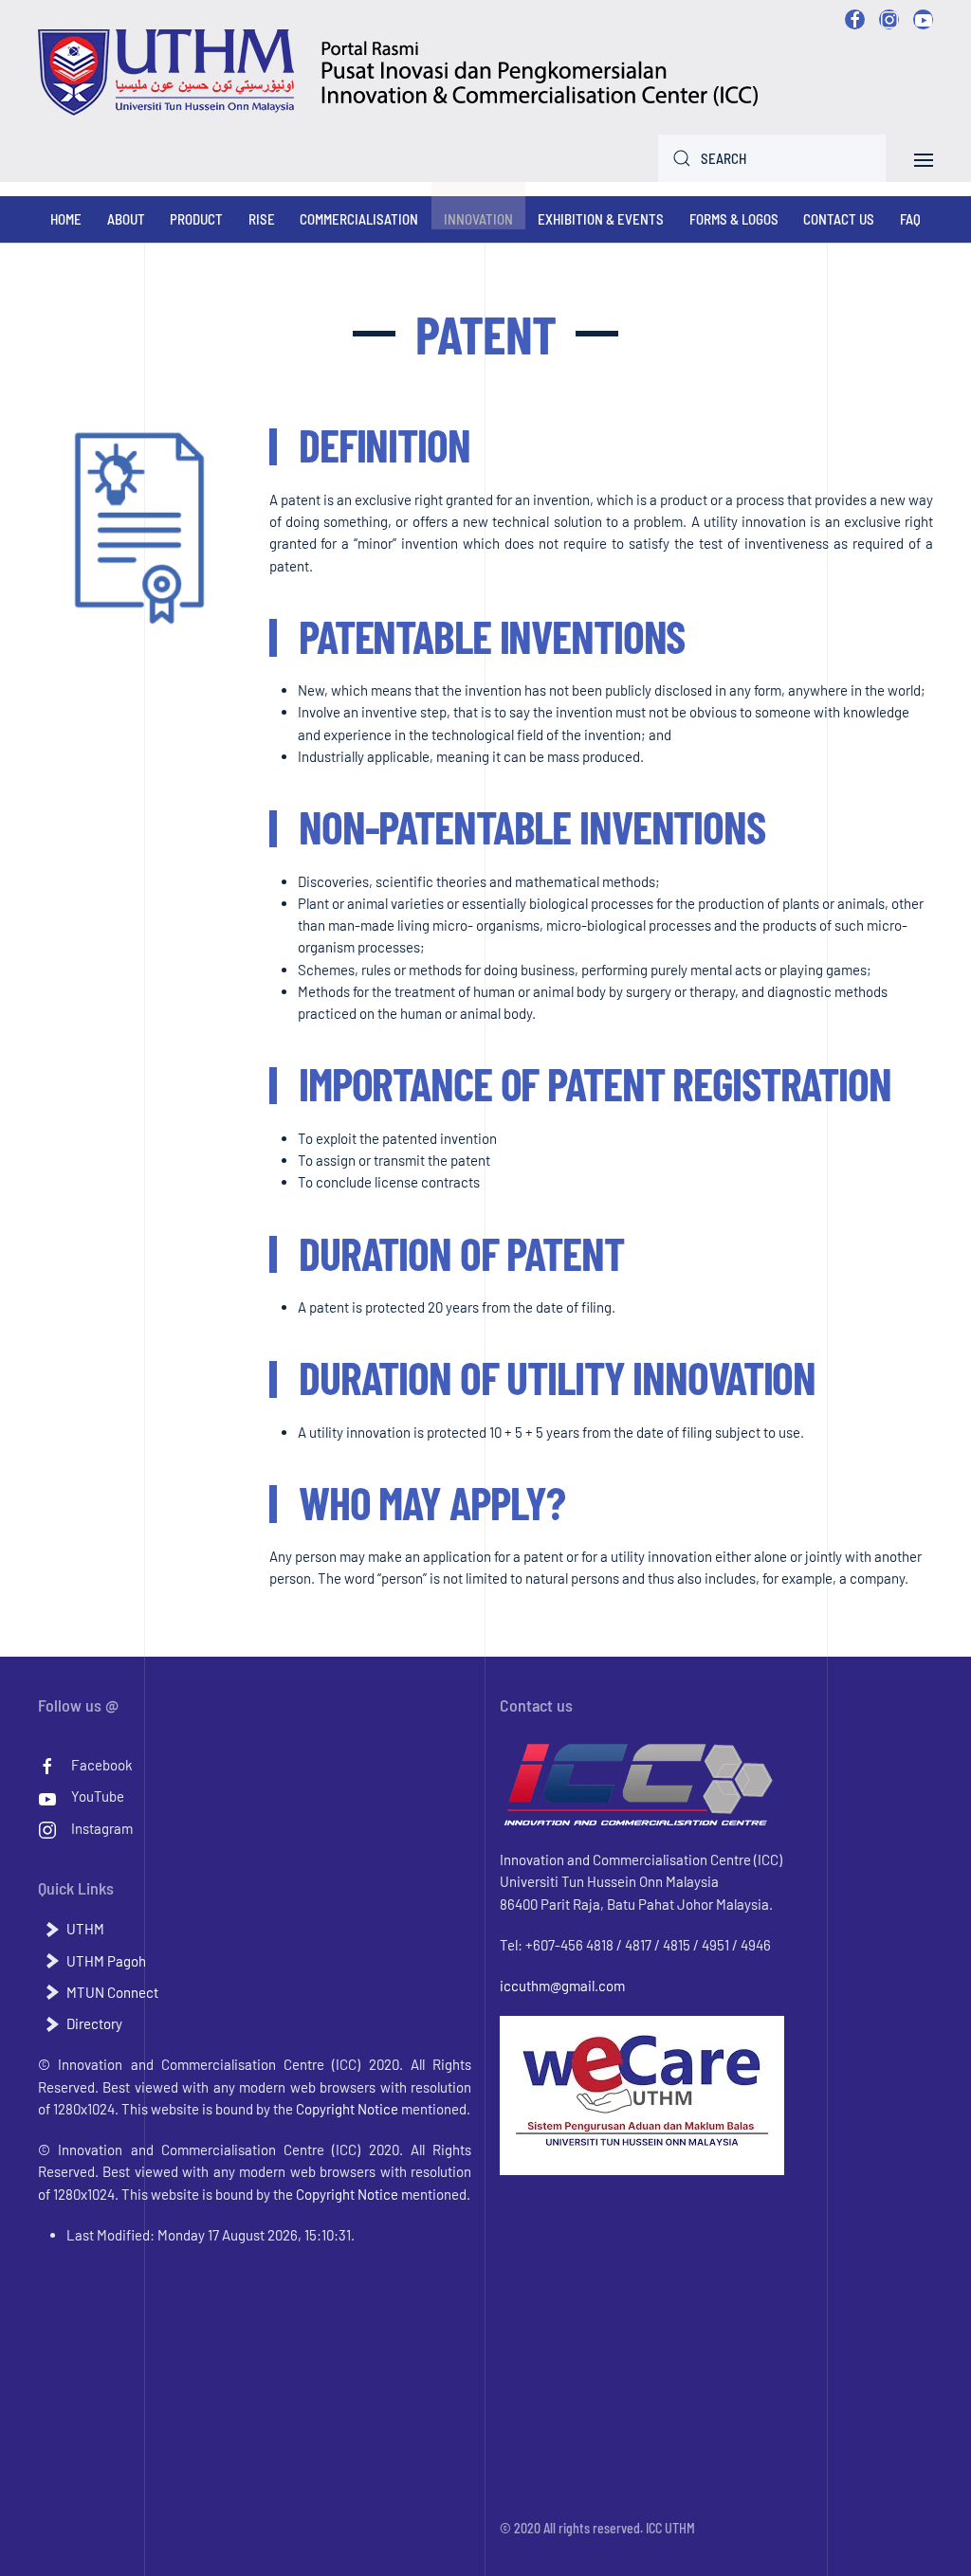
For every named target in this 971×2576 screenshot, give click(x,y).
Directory (94, 2023)
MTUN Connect (112, 1992)
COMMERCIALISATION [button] (359, 219)
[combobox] (772, 158)
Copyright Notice (347, 2109)
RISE (262, 219)
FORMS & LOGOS (734, 219)
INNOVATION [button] (478, 219)
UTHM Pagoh (106, 1961)
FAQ (910, 219)
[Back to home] (399, 73)
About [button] (126, 219)
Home (66, 219)
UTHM (85, 1929)
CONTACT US (839, 219)
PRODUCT (196, 219)
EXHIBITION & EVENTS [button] (601, 219)
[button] (924, 157)
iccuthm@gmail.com (562, 1986)
